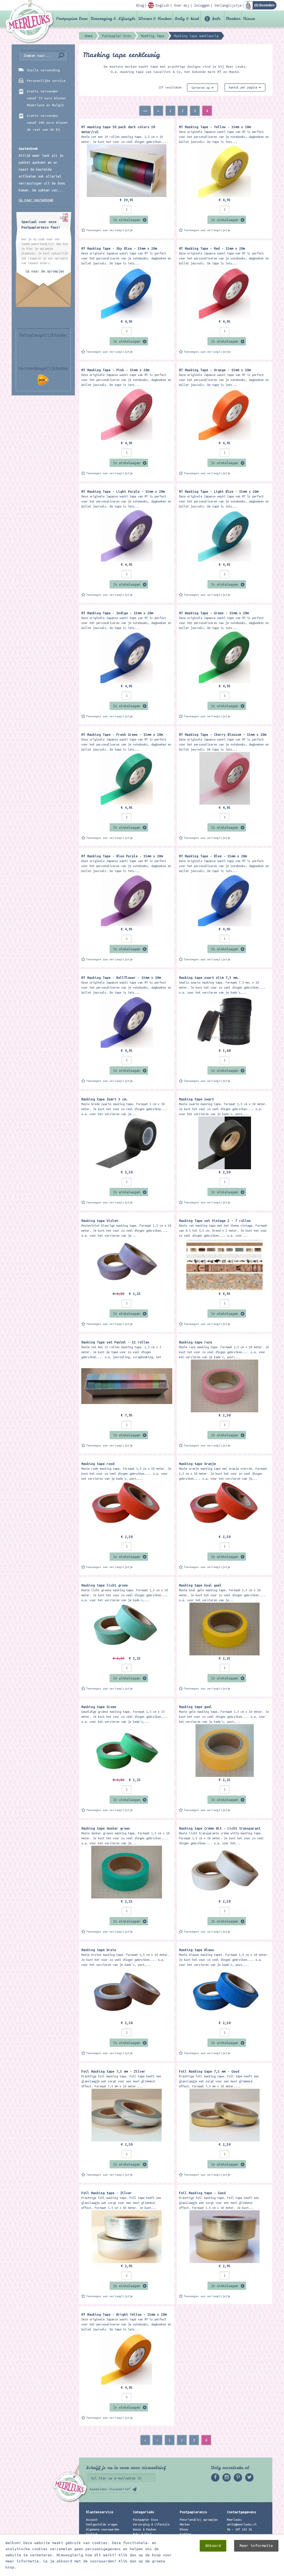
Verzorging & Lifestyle (113, 19)
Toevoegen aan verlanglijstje (110, 230)
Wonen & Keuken (155, 19)
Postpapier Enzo (72, 19)
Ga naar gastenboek (36, 200)
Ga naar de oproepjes (45, 271)
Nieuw (249, 19)
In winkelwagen (127, 220)
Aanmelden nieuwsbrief (110, 2489)
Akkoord (213, 2546)
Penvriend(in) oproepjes (199, 2520)
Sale (216, 19)
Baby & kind (187, 19)
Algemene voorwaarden (103, 2529)
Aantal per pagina (244, 87)
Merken (233, 19)
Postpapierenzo (193, 2512)
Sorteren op (201, 88)
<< (145, 111)
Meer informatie (256, 2546)
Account (92, 2520)
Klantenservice (100, 2512)
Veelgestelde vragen (102, 2524)
